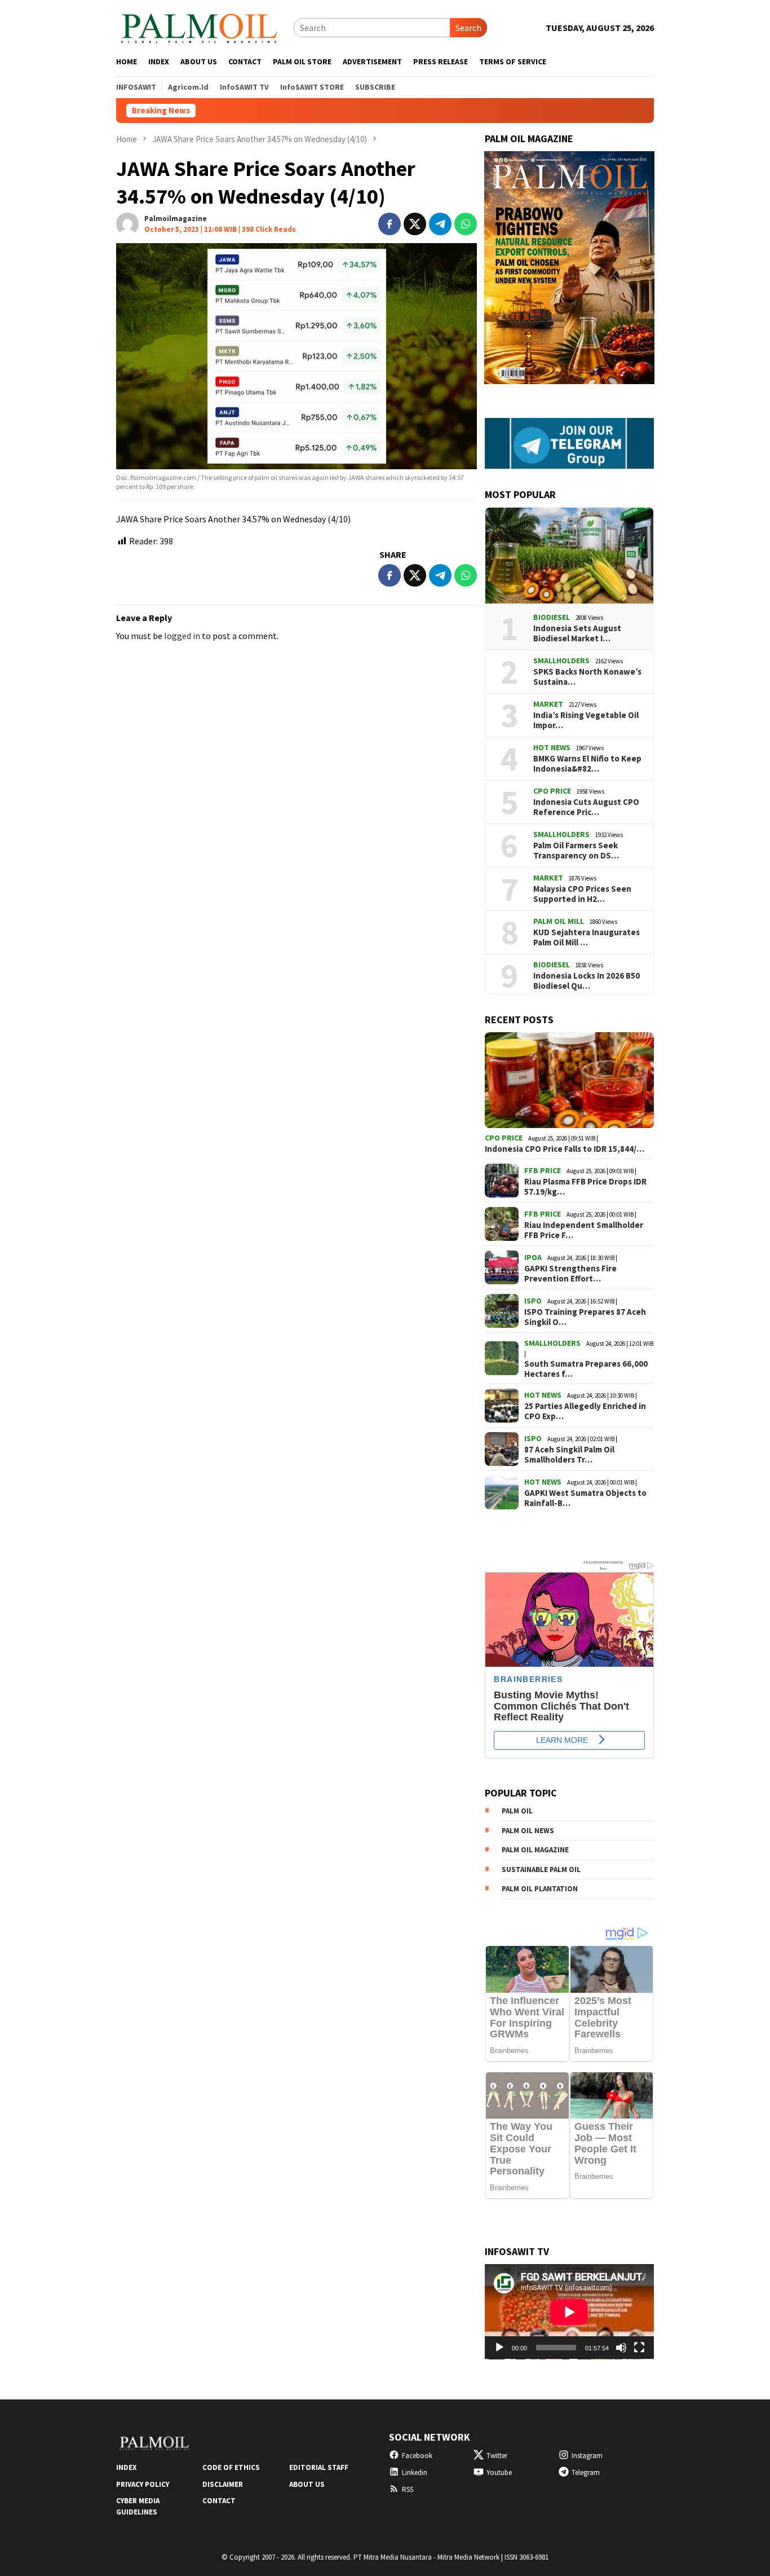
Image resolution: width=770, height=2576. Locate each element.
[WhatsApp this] (466, 224)
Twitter (497, 2456)
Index (126, 2467)
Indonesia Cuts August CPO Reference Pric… (586, 807)
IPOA (533, 1257)
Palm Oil (517, 1811)
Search (468, 28)
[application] (569, 2312)
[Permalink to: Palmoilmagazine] (127, 223)
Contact (219, 2501)
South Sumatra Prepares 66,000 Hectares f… (586, 1369)
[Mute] (621, 2348)
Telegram (586, 2472)
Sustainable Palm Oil (541, 1870)
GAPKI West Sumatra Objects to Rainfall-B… (585, 1498)
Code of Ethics (231, 2467)
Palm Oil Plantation (540, 1889)
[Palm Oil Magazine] (199, 27)
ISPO (533, 1301)
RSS (408, 2489)
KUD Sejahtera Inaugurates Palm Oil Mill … (587, 937)
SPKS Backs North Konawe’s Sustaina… (587, 677)
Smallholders (561, 660)
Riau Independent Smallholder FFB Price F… (584, 1230)
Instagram (587, 2456)
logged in (182, 636)
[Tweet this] (415, 224)
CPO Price (552, 791)
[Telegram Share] (440, 224)
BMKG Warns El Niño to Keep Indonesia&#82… (587, 764)
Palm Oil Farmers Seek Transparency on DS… (576, 851)
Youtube (499, 2472)
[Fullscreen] (639, 2348)
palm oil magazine (535, 1850)
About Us (307, 2484)
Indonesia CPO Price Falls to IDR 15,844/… (565, 1149)
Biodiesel (552, 617)
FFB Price (543, 1170)
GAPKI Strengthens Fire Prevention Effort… (570, 1274)
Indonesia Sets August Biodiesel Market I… (577, 633)
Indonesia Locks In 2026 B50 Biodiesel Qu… (587, 981)
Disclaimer (223, 2484)
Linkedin (415, 2472)
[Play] (499, 2348)
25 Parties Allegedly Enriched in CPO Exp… (585, 1411)
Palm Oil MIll (559, 921)
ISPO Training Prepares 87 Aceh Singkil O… (585, 1317)
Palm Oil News (528, 1831)
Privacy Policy (143, 2484)
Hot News (552, 747)
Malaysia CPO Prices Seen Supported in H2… (582, 894)
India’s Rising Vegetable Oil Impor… (586, 720)
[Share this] (390, 224)
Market (548, 704)
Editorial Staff (319, 2467)
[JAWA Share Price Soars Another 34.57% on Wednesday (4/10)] (297, 356)
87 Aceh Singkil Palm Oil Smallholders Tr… (569, 1455)
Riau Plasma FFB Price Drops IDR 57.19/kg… (585, 1187)
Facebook (417, 2456)
